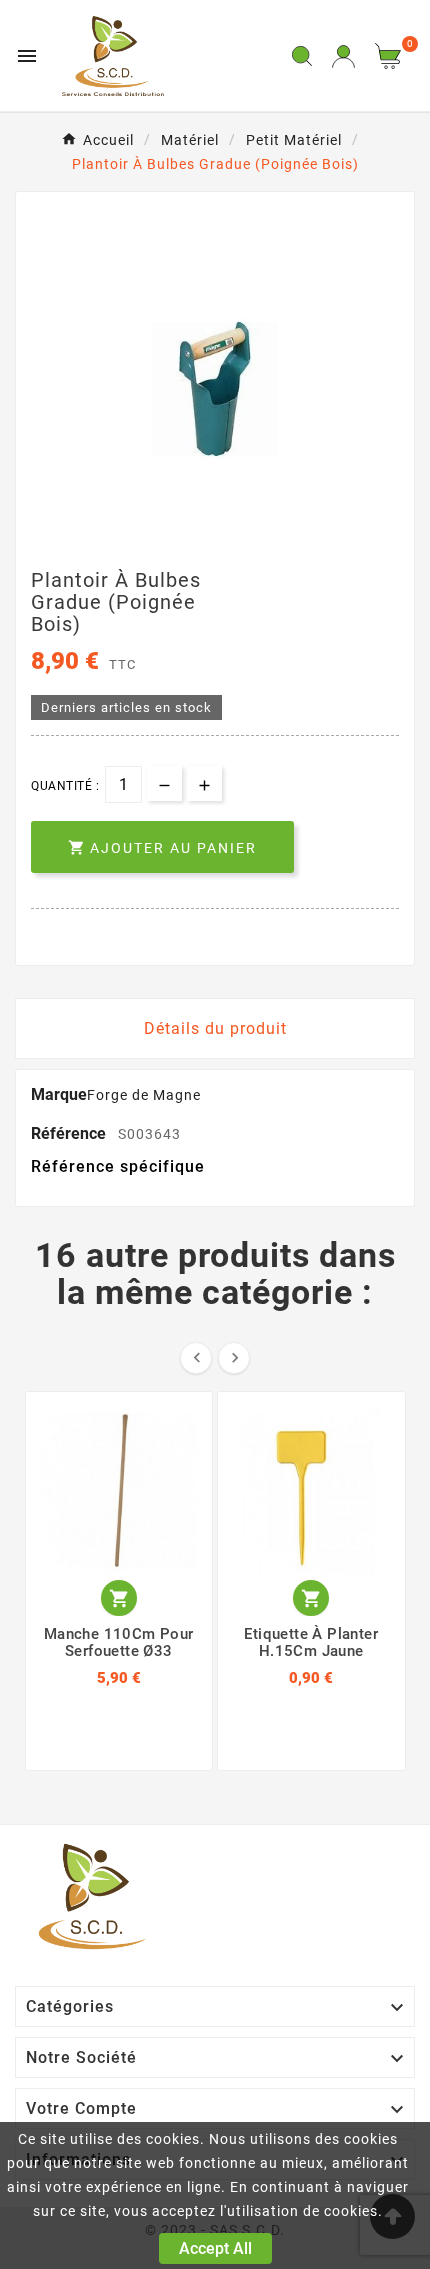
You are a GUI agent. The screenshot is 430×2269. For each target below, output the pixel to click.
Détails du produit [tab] (215, 1028)
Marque (59, 1094)
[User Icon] (343, 56)
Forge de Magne (144, 1095)
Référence (70, 1133)
